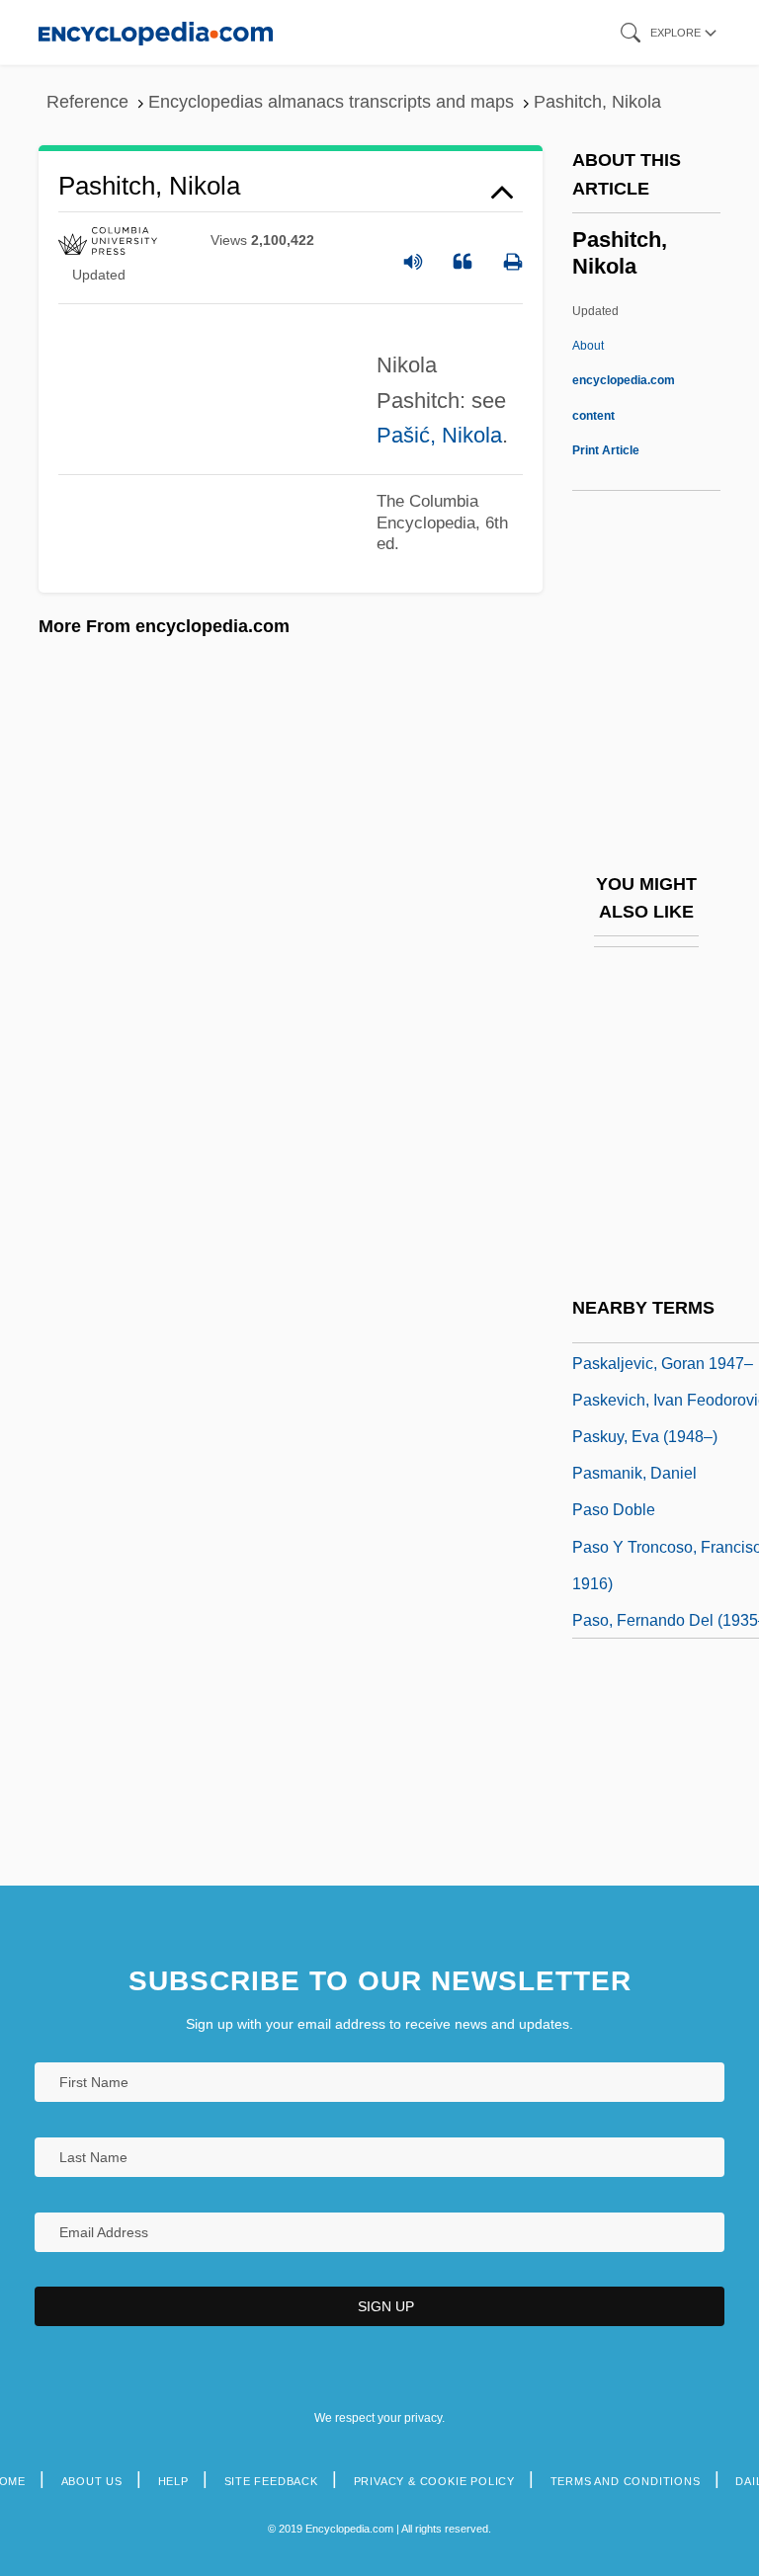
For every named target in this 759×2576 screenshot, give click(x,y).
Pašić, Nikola (439, 435)
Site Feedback (271, 2481)
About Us (92, 2481)
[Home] (156, 32)
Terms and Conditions (626, 2481)
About (624, 380)
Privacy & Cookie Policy (434, 2481)
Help (173, 2481)
